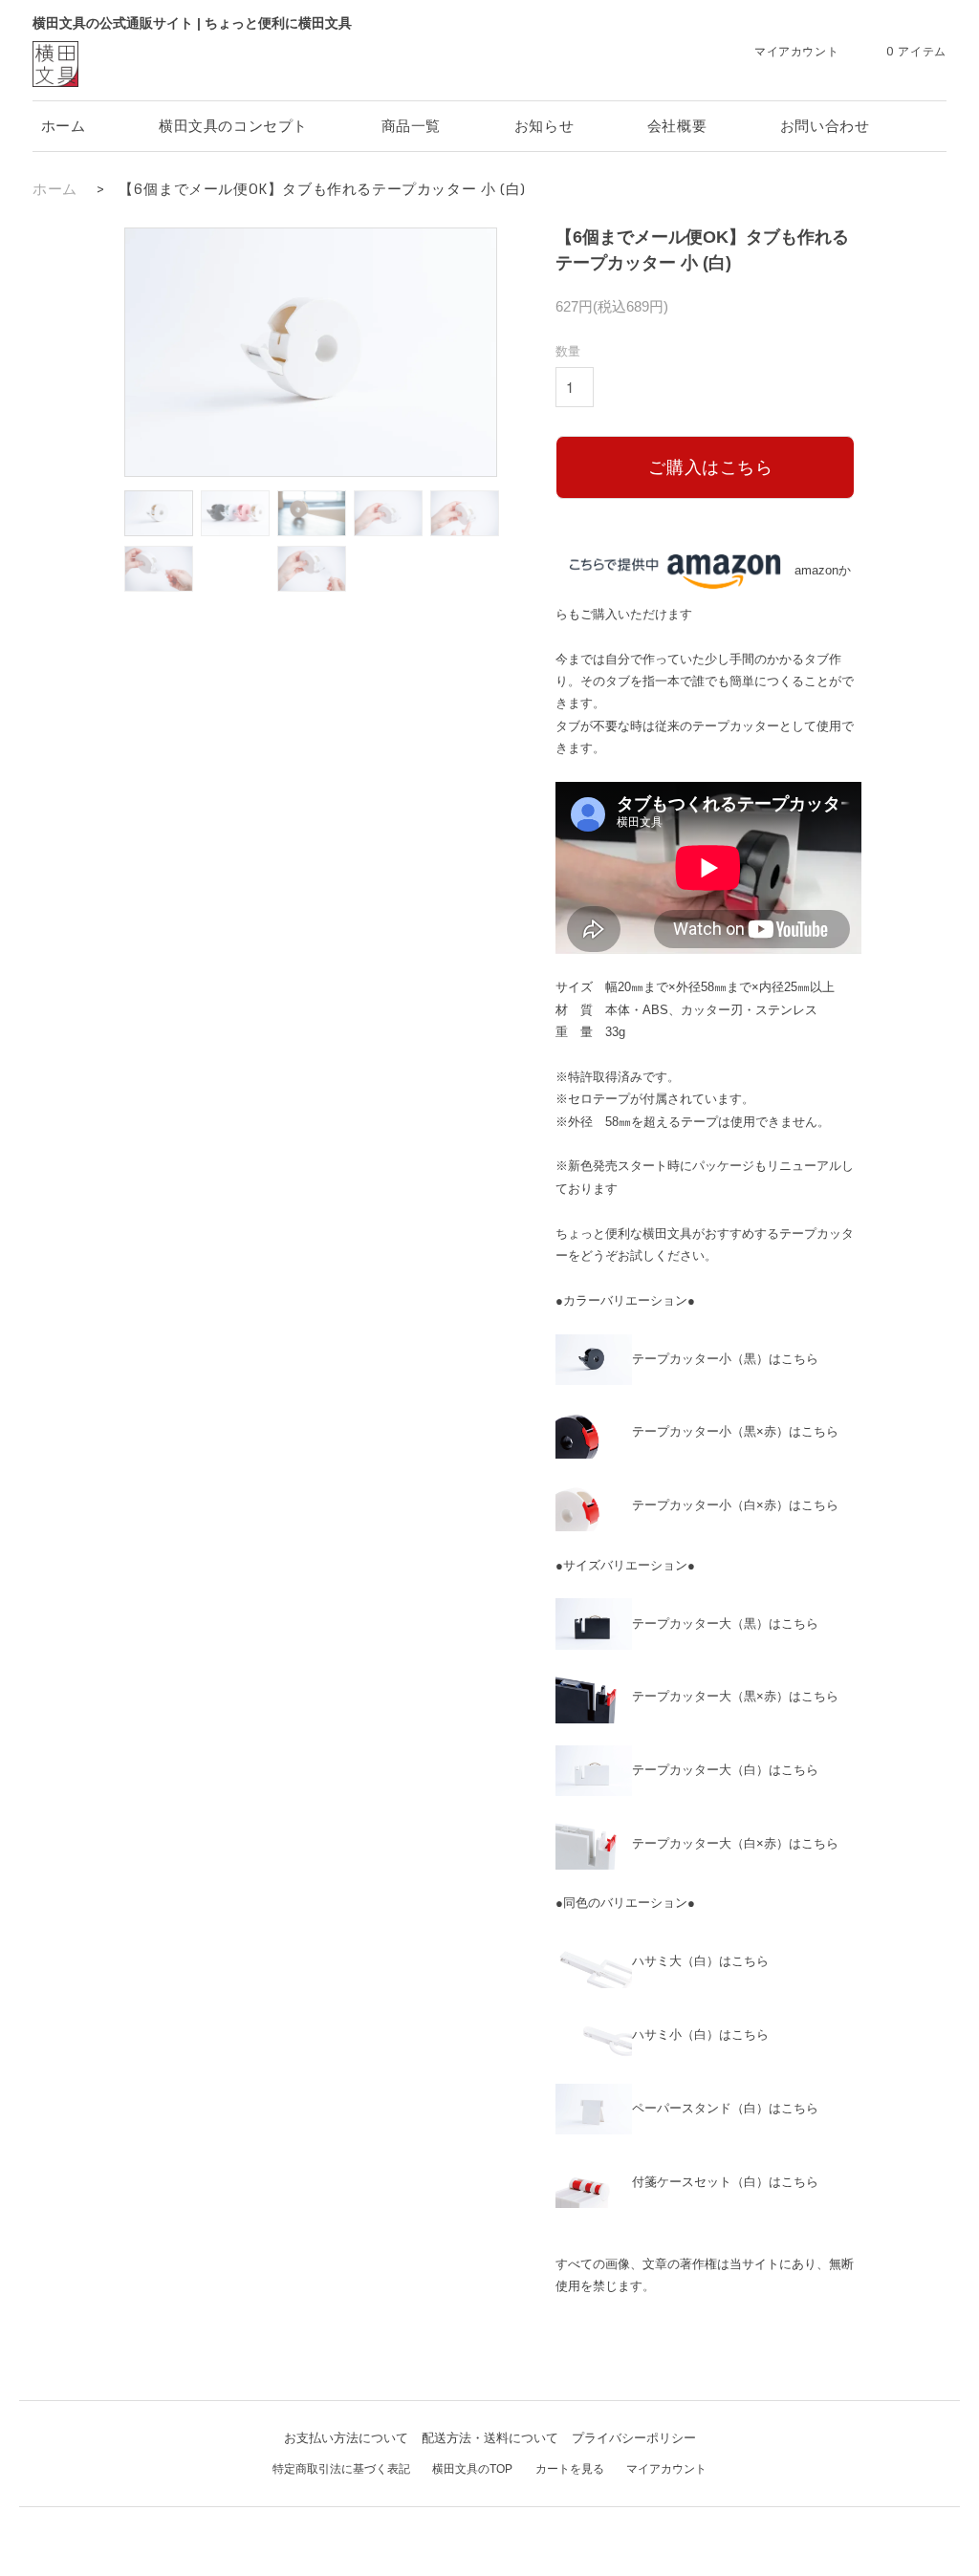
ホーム (64, 126)
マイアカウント (666, 2469)
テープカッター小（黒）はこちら (725, 1359)
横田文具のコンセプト (233, 126)
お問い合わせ (825, 126)
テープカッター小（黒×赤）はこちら (735, 1431)
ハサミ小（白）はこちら (700, 2035)
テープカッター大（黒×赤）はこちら (735, 1696)
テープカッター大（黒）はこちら (725, 1624)
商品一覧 (411, 126)
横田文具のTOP (472, 2469)
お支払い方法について (346, 2438)
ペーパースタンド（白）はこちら (725, 2108)
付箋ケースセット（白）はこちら (725, 2182)
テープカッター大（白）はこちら (725, 1770)
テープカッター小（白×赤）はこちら (735, 1505)
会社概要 (677, 126)
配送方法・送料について (490, 2438)
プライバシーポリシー (634, 2438)
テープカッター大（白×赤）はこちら (735, 1843)
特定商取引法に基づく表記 (341, 2469)
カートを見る (570, 2469)
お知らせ (544, 126)
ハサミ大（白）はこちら (700, 1961)
